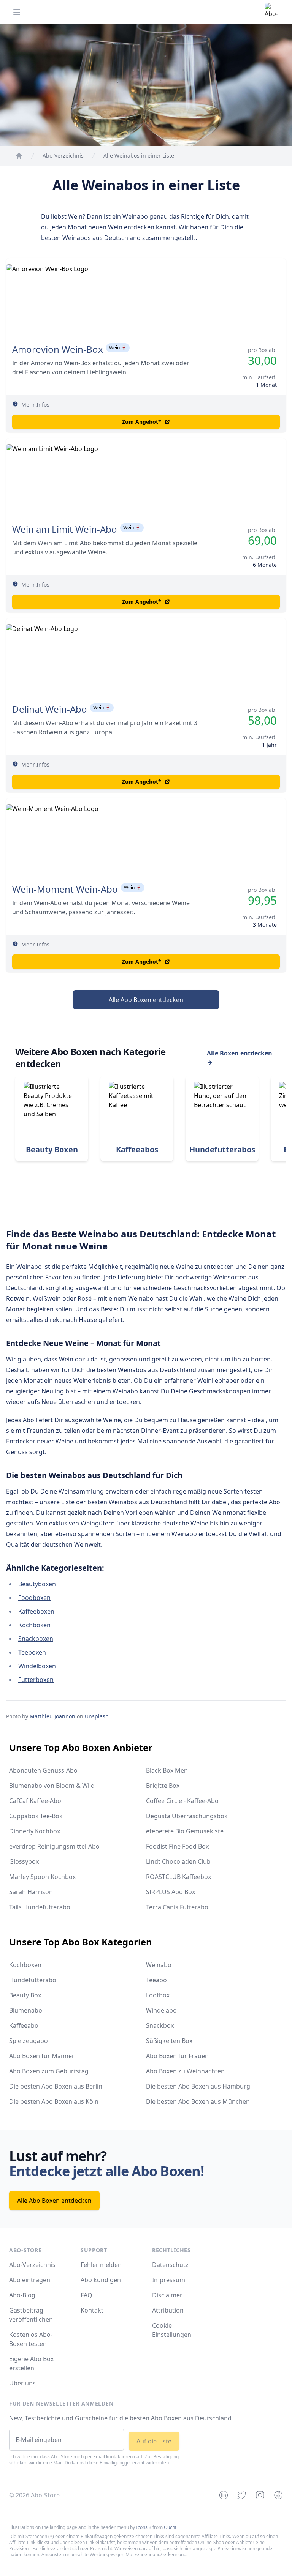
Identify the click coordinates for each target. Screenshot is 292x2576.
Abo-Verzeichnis (32, 2265)
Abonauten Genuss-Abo (43, 1770)
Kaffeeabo (24, 2025)
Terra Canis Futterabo (177, 1907)
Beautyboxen (37, 1584)
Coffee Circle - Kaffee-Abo (182, 1801)
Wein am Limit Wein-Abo (65, 529)
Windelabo (161, 2010)
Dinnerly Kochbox (35, 1831)
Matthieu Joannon (52, 1716)
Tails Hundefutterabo (40, 1907)
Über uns (22, 2383)
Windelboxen (37, 1666)
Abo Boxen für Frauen (177, 2056)
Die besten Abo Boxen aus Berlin (56, 2086)
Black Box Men (167, 1770)
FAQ (86, 2295)
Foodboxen (34, 1598)
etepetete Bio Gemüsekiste (185, 1831)
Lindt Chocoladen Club (178, 1861)
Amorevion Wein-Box (58, 349)
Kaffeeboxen (36, 1611)
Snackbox (160, 2025)
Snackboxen (36, 1639)
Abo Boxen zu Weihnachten (185, 2071)
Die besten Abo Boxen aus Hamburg (198, 2086)
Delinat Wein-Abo (50, 709)
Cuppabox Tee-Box (36, 1816)
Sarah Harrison (31, 1892)
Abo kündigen (101, 2280)
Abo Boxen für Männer (42, 2056)
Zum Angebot (142, 422)
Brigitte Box (163, 1786)
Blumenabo (26, 2010)
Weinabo (159, 1965)
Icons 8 (144, 2527)
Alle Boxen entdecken (240, 1058)
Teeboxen (32, 1652)
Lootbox (158, 1995)
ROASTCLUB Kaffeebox (179, 1877)
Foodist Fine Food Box (177, 1846)
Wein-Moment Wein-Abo (65, 889)
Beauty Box (25, 1995)
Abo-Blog (22, 2295)
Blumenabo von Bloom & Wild (52, 1786)
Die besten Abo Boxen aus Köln (54, 2101)
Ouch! (170, 2527)
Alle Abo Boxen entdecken (146, 1000)
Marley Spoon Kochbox (42, 1877)
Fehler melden (101, 2265)
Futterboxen (36, 1680)
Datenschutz (170, 2265)
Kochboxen (34, 1625)
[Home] (19, 156)
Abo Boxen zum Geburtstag (49, 2071)
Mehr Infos (35, 405)
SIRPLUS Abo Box (171, 1892)
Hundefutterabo (33, 1980)
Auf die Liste (154, 2441)
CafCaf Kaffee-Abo (35, 1801)
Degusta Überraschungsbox (187, 1816)
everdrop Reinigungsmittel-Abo (54, 1846)
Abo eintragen (30, 2280)
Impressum (169, 2280)
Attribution (168, 2310)
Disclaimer (167, 2295)
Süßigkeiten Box (169, 2041)
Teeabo (156, 1980)
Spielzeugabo (29, 2041)
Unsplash (97, 1716)
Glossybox (24, 1861)
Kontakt (92, 2310)
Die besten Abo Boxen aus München (198, 2101)
